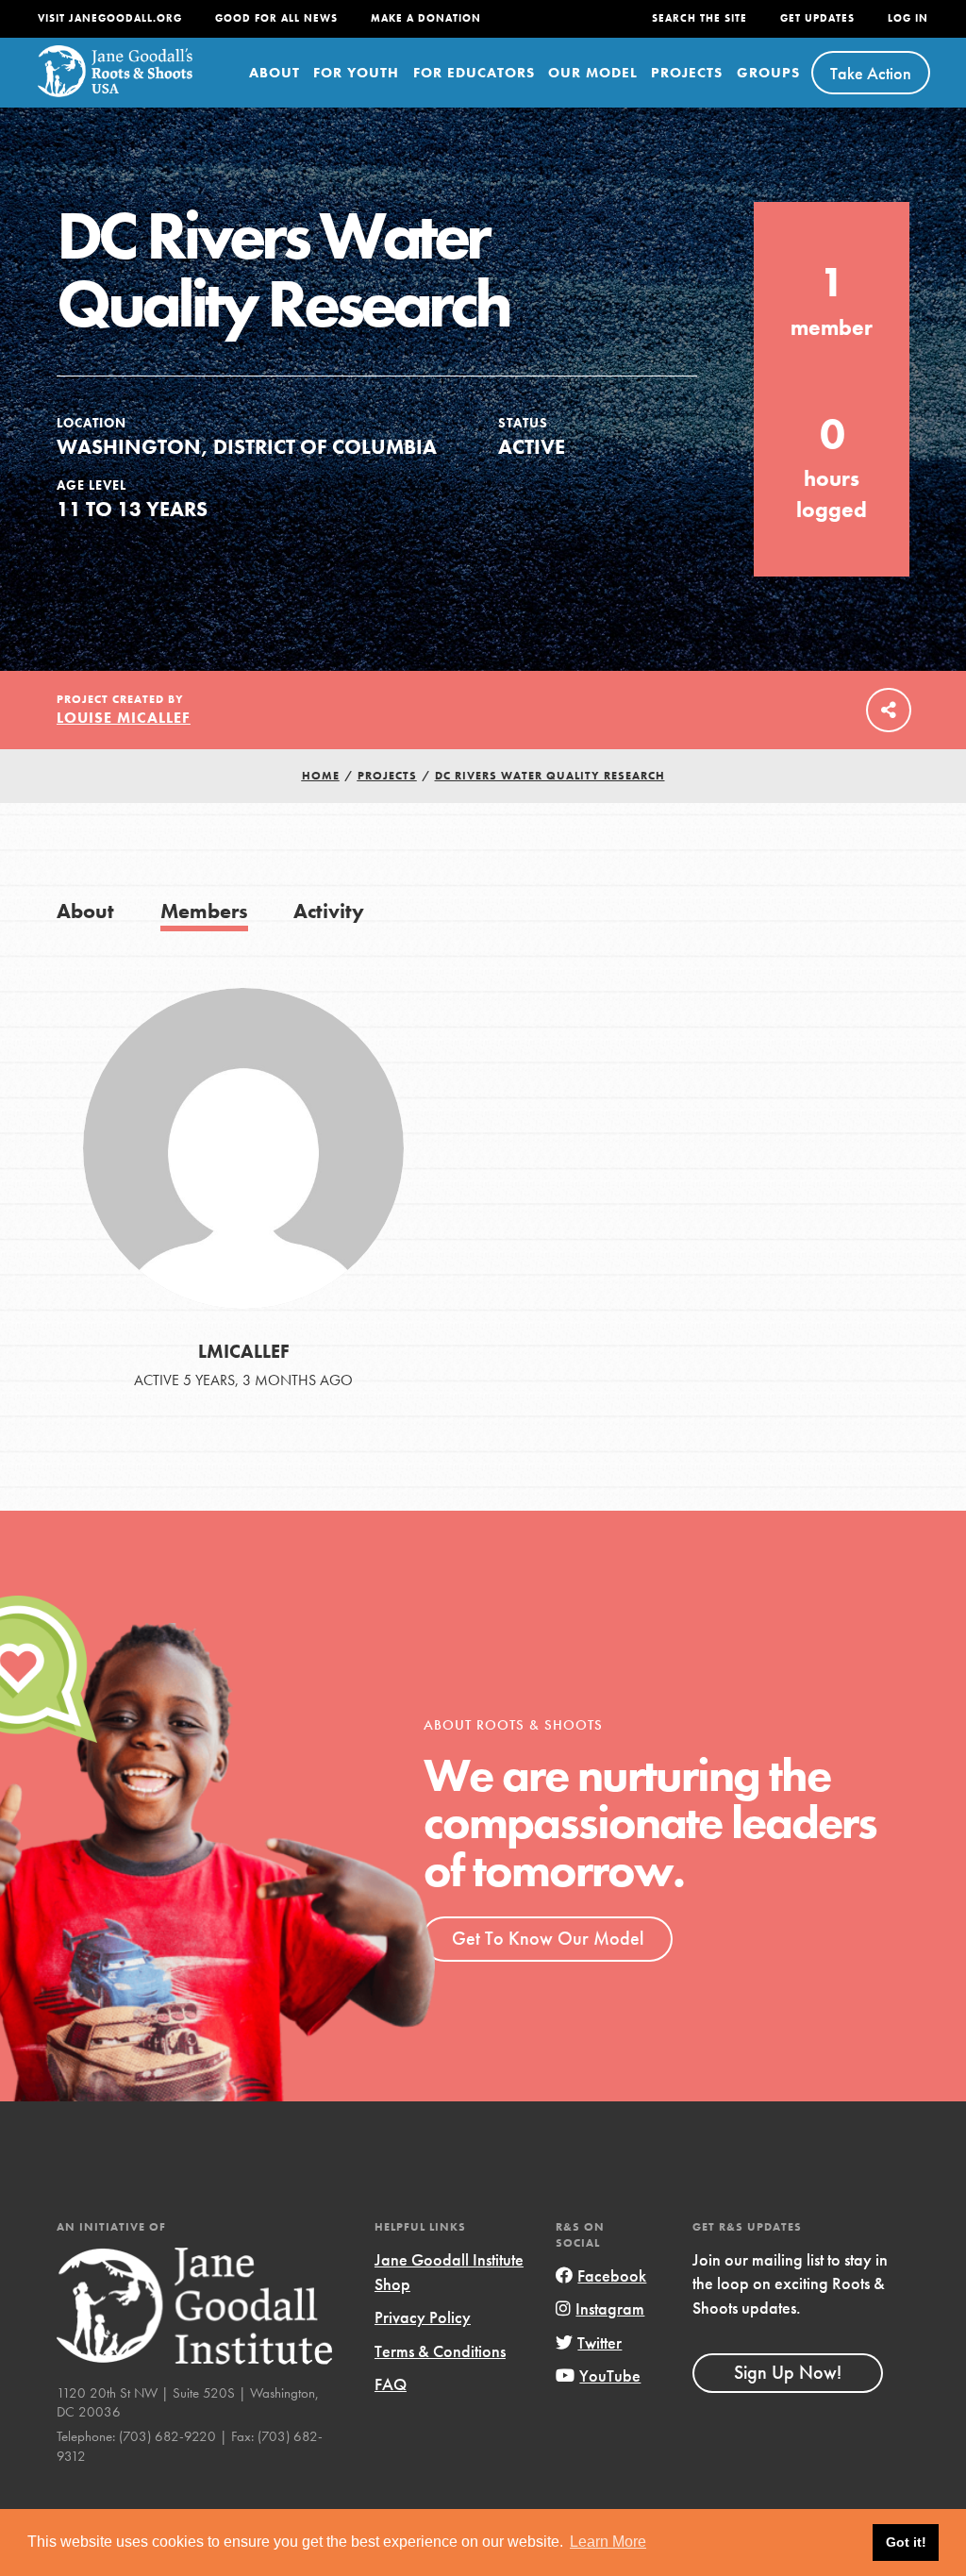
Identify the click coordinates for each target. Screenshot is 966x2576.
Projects (687, 73)
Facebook (612, 2275)
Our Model (593, 73)
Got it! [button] (906, 2542)
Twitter (600, 2342)
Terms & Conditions (440, 2351)
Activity (329, 911)
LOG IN (908, 18)
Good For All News (276, 18)
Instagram (610, 2308)
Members (204, 911)
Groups (768, 73)
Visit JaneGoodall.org (110, 18)
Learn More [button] (608, 2542)
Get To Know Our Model (548, 1938)
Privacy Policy (423, 2317)
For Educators (474, 73)
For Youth (356, 73)
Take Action (871, 73)
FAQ (391, 2384)
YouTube (610, 2375)
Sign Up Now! (788, 2372)
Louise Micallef (124, 718)
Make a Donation (426, 18)
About (275, 73)
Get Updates (817, 18)
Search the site (700, 18)
